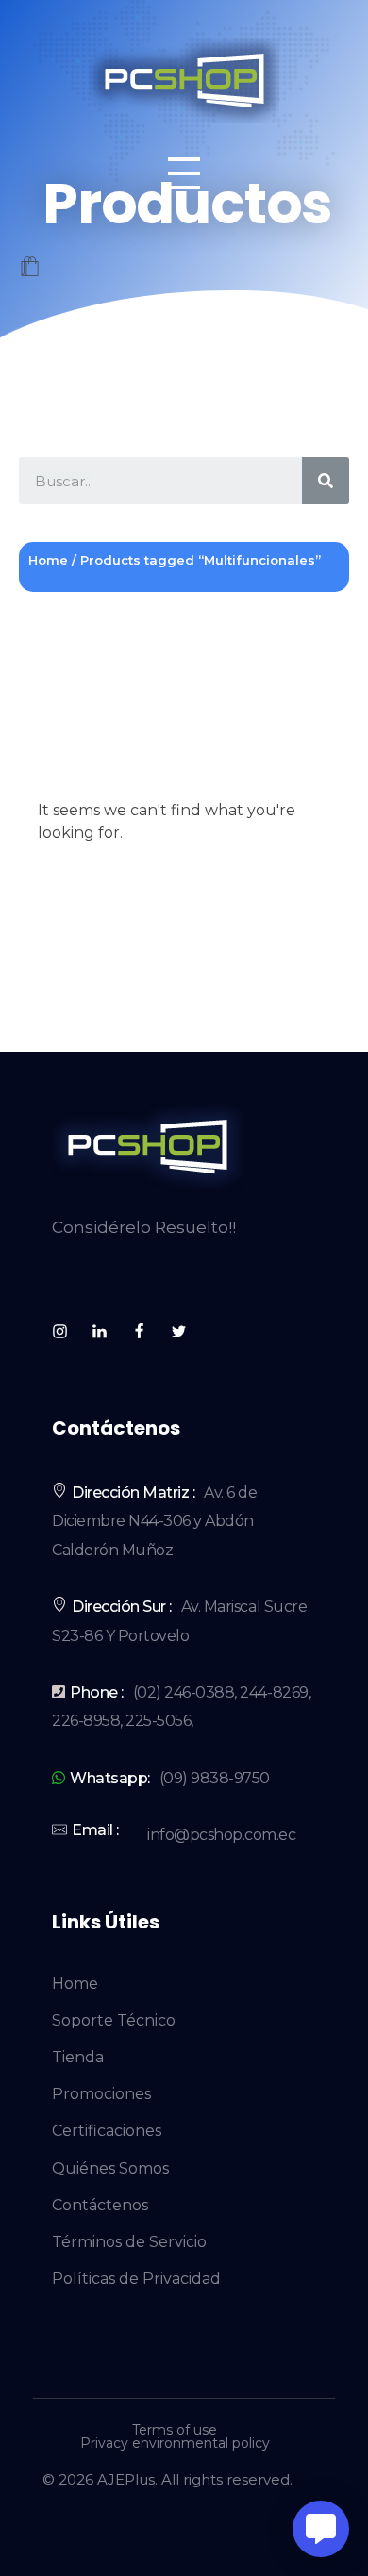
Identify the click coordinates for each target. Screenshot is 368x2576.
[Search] (326, 481)
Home (48, 560)
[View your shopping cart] (30, 268)
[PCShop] (184, 80)
